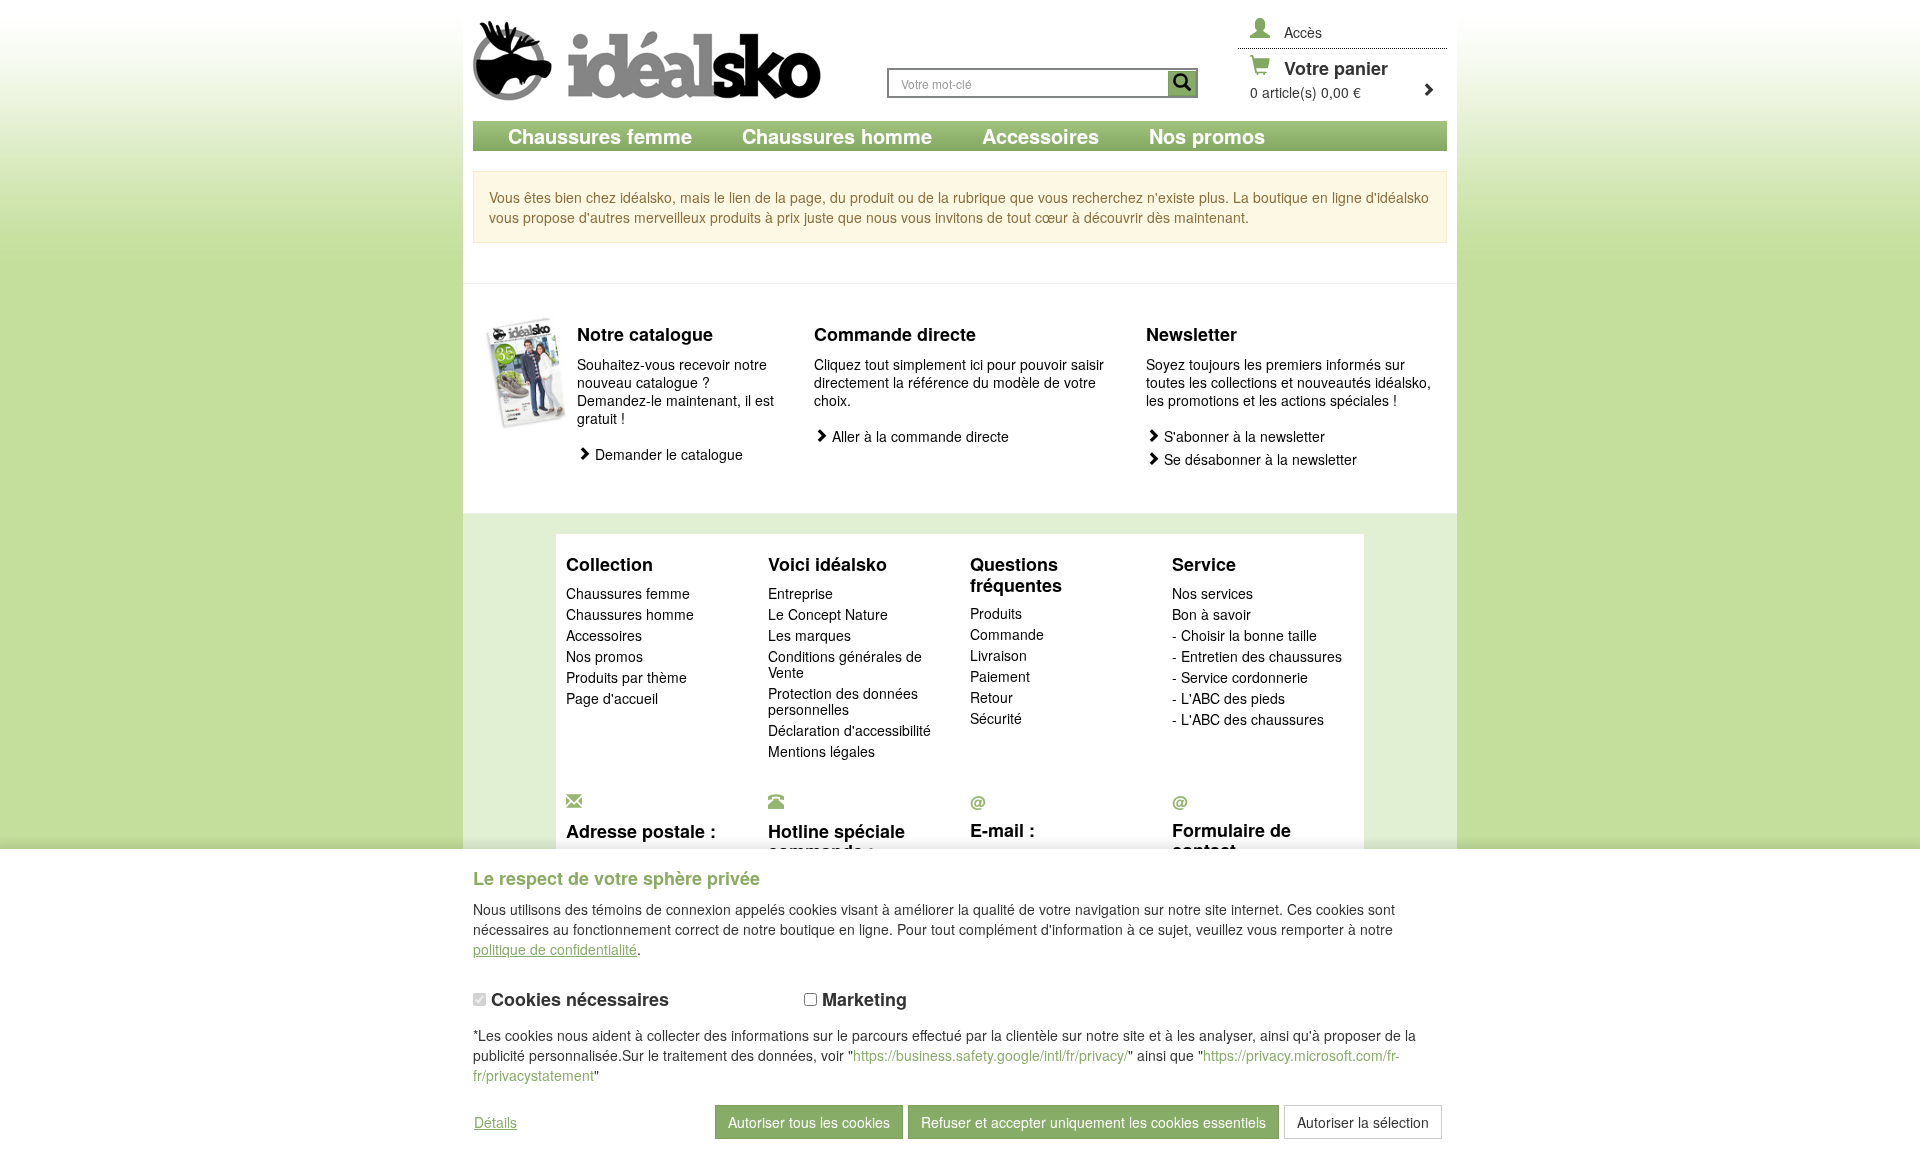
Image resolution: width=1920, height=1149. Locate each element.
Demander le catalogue (667, 454)
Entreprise (800, 594)
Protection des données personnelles (843, 702)
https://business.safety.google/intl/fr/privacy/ (990, 1055)
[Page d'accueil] (670, 60)
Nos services (1212, 594)
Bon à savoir (1211, 615)
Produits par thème (626, 678)
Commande (1007, 635)
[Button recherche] (1182, 83)
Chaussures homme (630, 615)
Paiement (1000, 677)
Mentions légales (821, 752)
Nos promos (604, 657)
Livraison (998, 656)
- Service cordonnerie (1240, 678)
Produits (996, 614)
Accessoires (604, 636)
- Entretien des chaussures (1257, 657)
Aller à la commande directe (918, 436)
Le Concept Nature (828, 615)
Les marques (809, 636)
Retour (991, 698)
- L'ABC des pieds (1228, 699)
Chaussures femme (628, 594)
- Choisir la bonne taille (1244, 636)
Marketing (862, 999)
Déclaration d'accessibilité (849, 731)
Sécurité (996, 719)
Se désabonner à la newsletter (1258, 459)
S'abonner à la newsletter (1242, 436)
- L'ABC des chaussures (1248, 720)
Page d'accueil (612, 699)
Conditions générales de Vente (845, 665)
